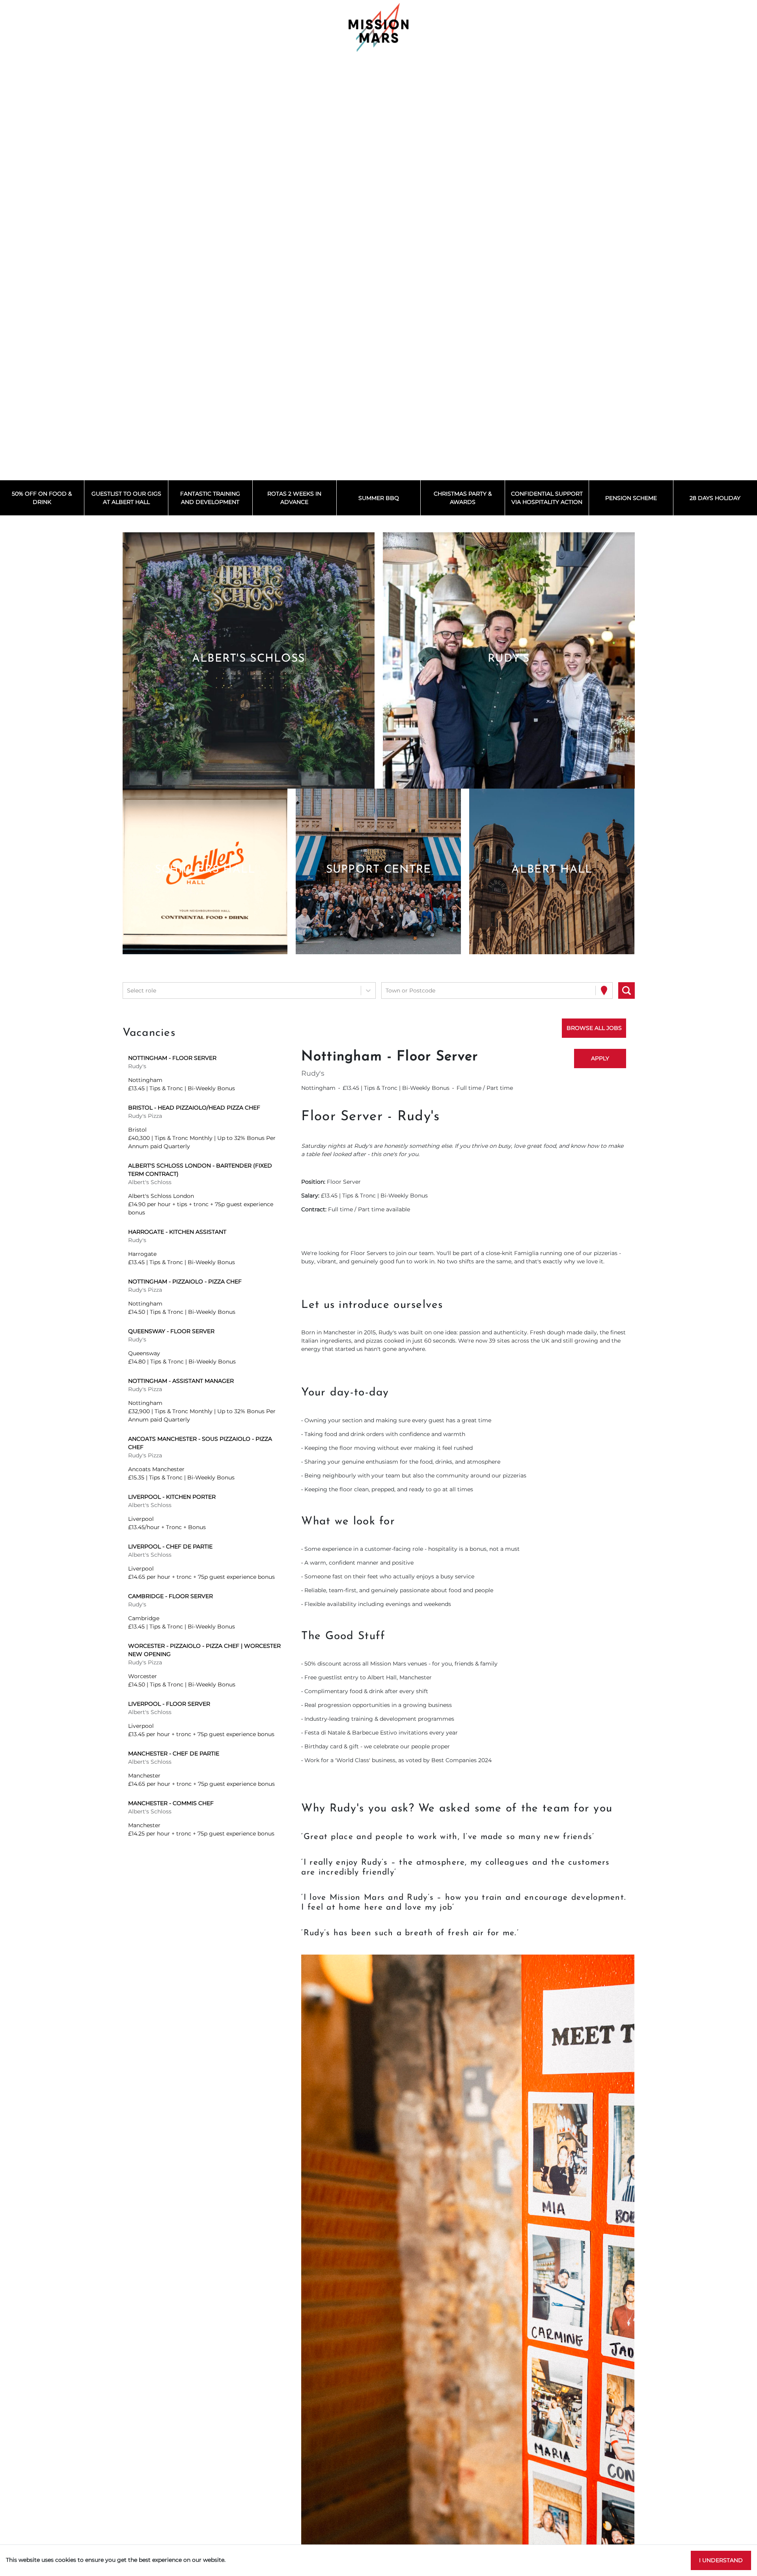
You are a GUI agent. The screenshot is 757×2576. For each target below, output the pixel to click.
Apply (600, 1058)
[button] (248, 660)
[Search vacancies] (626, 990)
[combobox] (128, 991)
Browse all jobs (594, 1028)
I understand (721, 2560)
